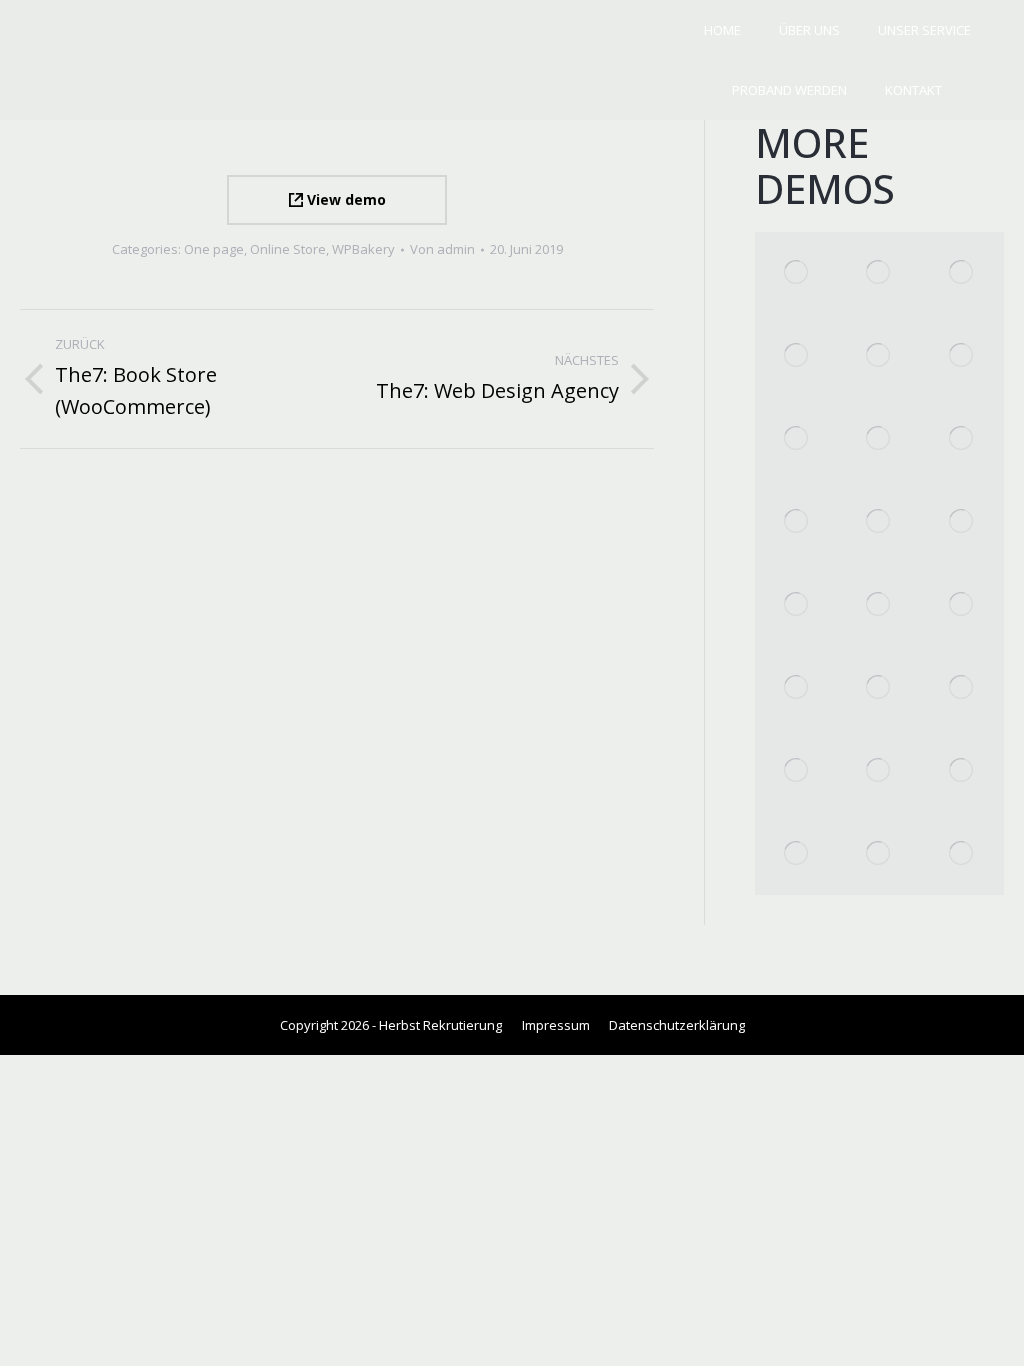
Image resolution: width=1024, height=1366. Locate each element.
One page (214, 249)
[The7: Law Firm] (962, 853)
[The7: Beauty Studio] (879, 688)
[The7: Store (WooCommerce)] (796, 605)
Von (442, 249)
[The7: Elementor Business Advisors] (879, 439)
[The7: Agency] (962, 522)
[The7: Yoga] (796, 770)
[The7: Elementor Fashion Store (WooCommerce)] (796, 273)
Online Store (288, 249)
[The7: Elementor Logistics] (962, 273)
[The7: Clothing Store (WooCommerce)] (962, 356)
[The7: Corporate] (796, 522)
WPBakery (363, 249)
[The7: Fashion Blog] (962, 439)
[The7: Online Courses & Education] (879, 273)
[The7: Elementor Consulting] (796, 439)
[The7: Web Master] (879, 853)
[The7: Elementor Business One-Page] (879, 356)
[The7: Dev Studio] (962, 770)
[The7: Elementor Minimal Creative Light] (796, 356)
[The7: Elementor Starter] (879, 605)
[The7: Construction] (796, 853)
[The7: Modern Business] (879, 770)
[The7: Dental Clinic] (962, 688)
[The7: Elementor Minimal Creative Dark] (796, 688)
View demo (344, 199)
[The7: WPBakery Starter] (962, 605)
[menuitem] (722, 30)
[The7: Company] (879, 522)
